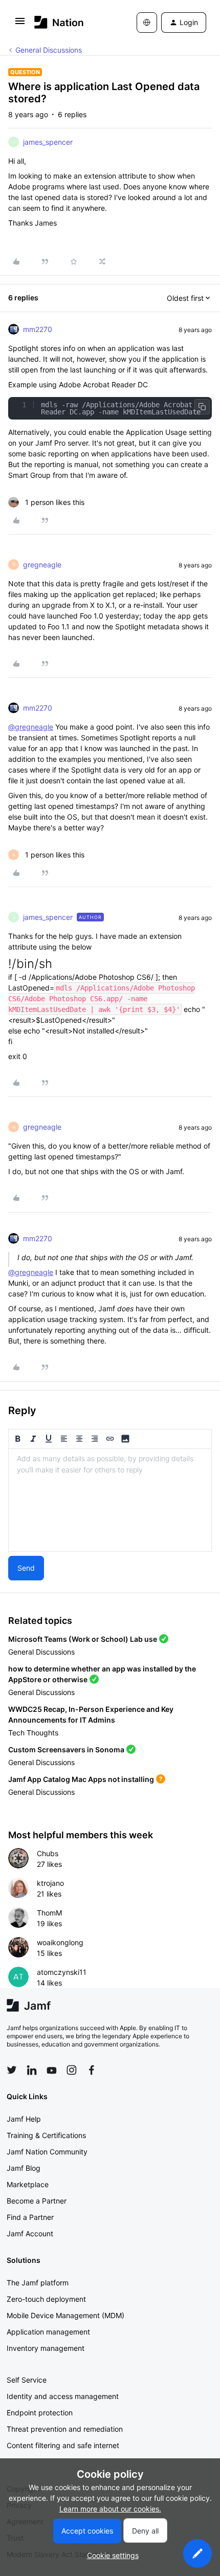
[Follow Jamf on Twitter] (12, 2070)
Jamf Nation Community (47, 2152)
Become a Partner (37, 2201)
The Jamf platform (38, 2283)
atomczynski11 (62, 1972)
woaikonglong (60, 1942)
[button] (20, 24)
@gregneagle (31, 727)
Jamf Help (24, 2119)
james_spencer (48, 142)
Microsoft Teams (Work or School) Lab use (83, 1639)
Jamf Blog (24, 2168)
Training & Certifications (46, 2135)
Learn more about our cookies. (110, 2509)
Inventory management (46, 2348)
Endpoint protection (40, 2413)
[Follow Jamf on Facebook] (92, 2070)
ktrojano (50, 1883)
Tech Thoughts (33, 1733)
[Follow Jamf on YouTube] (52, 2070)
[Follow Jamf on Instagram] (72, 2070)
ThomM (49, 1913)
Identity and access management (63, 2396)
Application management (48, 2332)
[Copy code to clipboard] (202, 407)
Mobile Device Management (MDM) (65, 2315)
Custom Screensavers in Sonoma (66, 1749)
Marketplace (28, 2184)
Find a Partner (30, 2217)
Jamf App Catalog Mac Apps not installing (81, 1779)
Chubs (48, 1853)
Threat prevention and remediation (65, 2429)
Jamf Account (30, 2233)
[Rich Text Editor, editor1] (110, 1500)
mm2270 (38, 329)
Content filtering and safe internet (63, 2445)
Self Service (27, 2380)
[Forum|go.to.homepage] (59, 22)
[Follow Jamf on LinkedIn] (32, 2070)
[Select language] (147, 23)
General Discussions (49, 50)
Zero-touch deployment (46, 2299)
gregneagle (42, 565)
